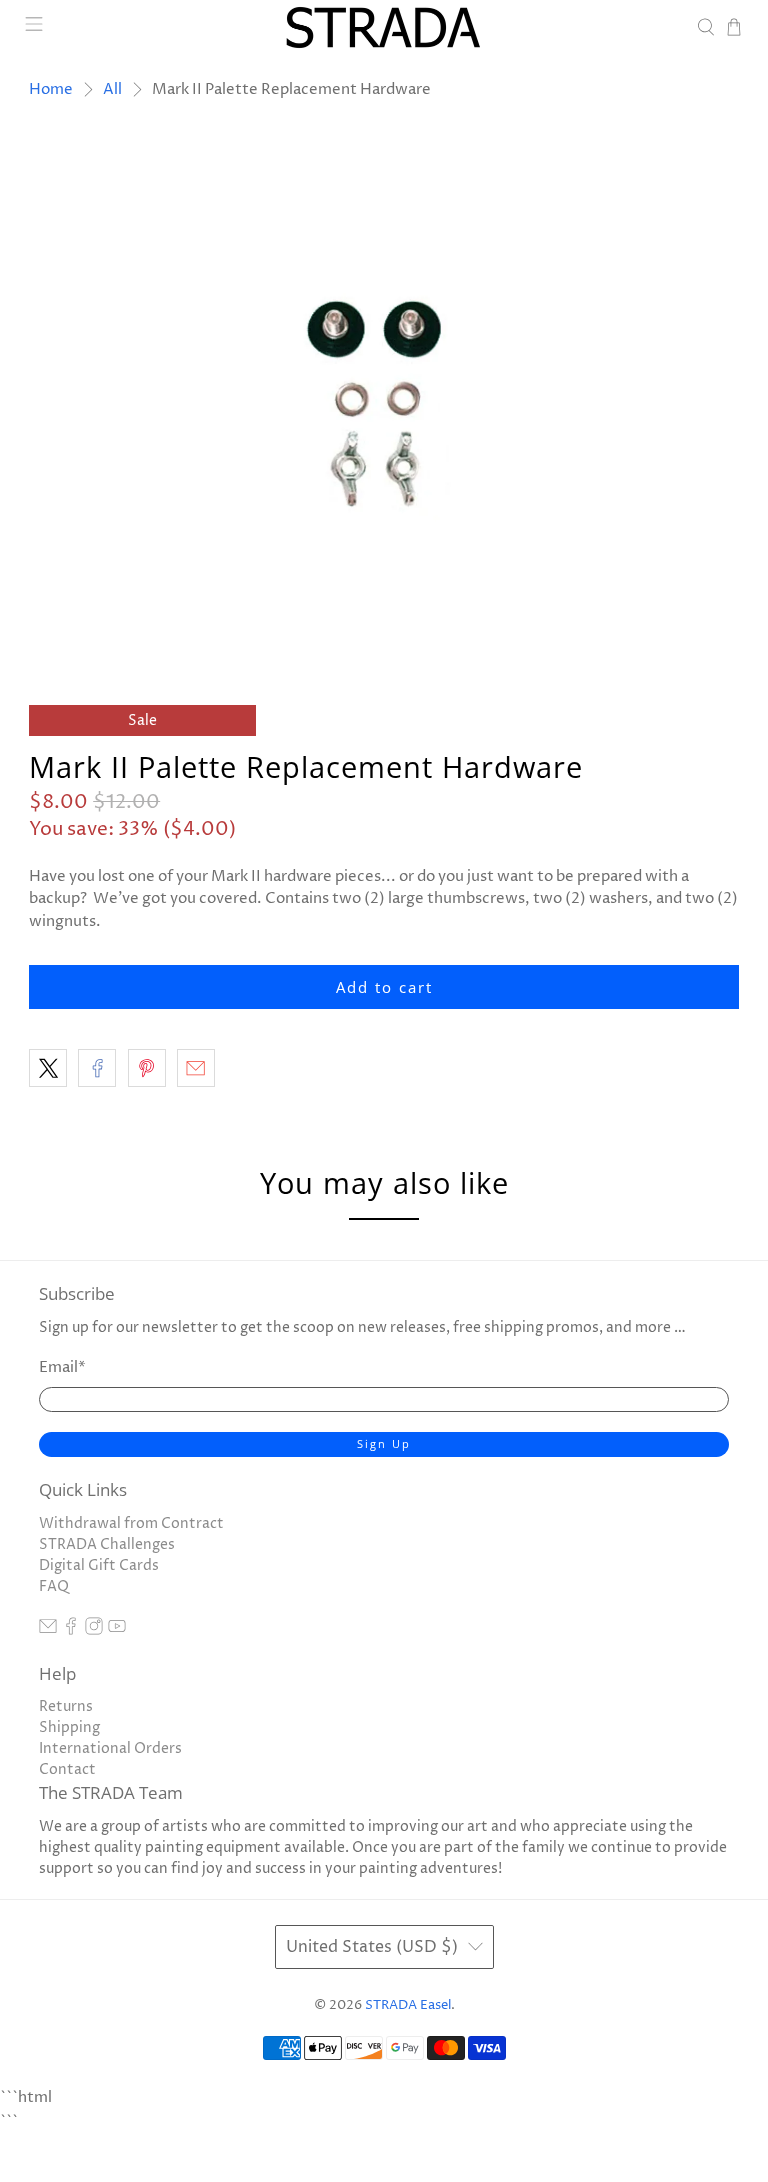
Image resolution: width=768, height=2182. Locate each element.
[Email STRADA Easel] (48, 1630)
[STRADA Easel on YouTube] (117, 1630)
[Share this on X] (48, 1068)
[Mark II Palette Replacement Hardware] (384, 395)
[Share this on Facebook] (97, 1068)
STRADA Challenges (107, 1544)
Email (62, 1367)
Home (51, 89)
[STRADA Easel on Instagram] (94, 1630)
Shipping (69, 1727)
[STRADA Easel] (384, 27)
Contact (67, 1769)
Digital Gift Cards (99, 1565)
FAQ (54, 1586)
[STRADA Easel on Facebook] (71, 1630)
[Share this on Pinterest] (147, 1068)
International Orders (110, 1748)
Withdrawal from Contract (131, 1523)
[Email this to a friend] (196, 1068)
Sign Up (384, 1443)
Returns (66, 1706)
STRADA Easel (408, 2005)
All (112, 89)
